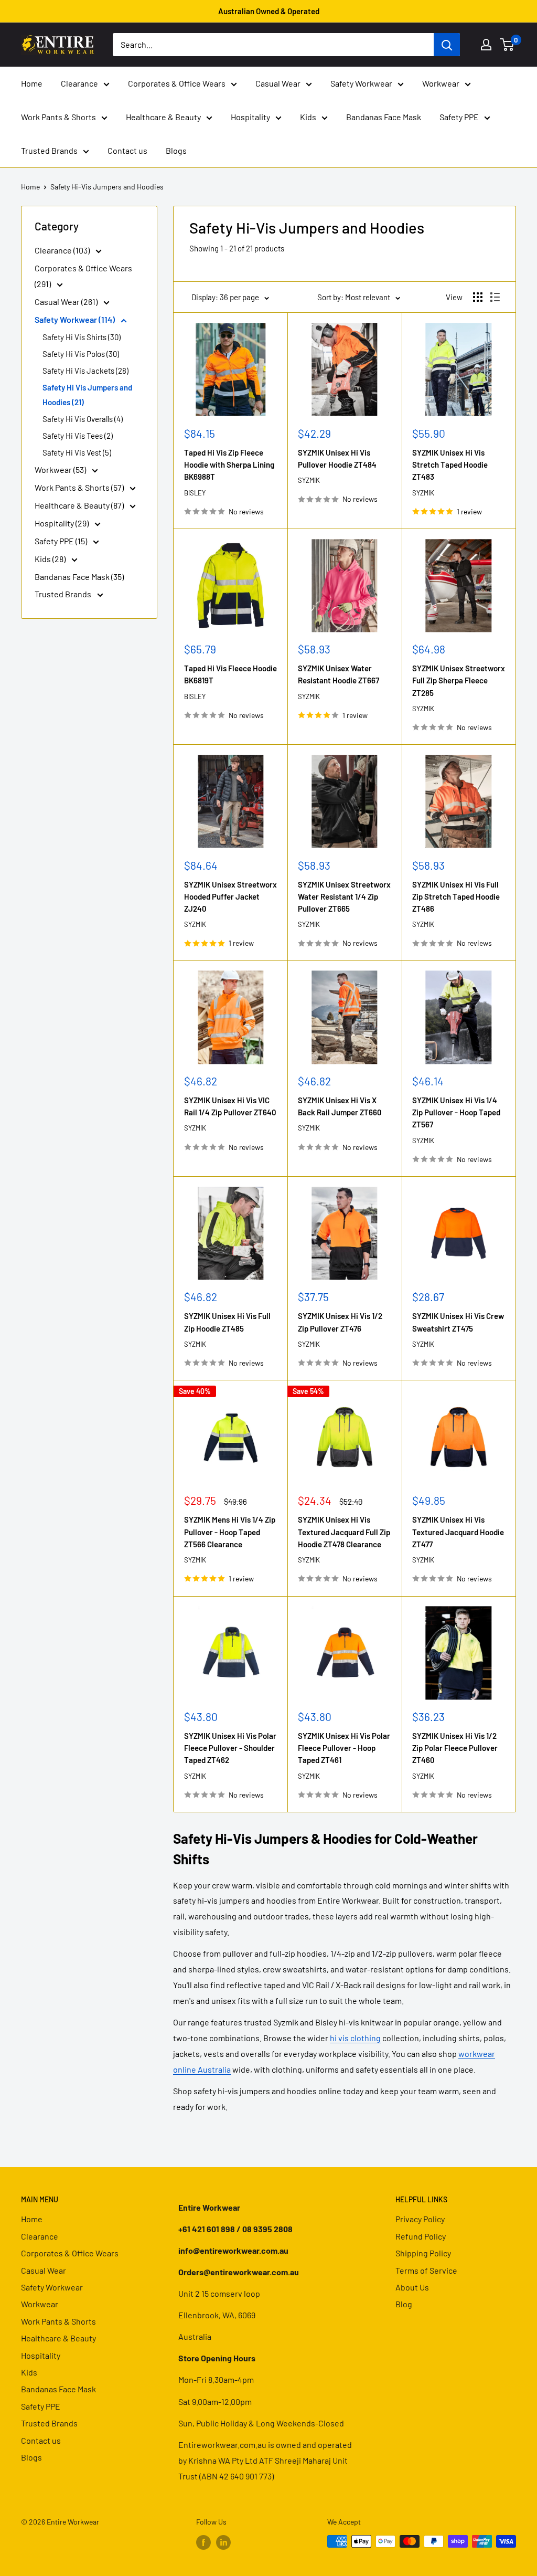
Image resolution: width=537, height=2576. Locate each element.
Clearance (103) (63, 250)
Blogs (176, 150)
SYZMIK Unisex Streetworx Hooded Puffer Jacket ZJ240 (230, 897)
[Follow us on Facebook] (203, 2542)
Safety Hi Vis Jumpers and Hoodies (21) (87, 395)
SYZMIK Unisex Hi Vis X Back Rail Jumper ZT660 (340, 1106)
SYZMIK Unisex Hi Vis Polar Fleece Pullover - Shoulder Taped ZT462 (230, 1748)
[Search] (447, 45)
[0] (507, 45)
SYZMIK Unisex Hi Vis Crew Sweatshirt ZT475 (458, 1322)
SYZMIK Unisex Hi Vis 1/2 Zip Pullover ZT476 (340, 1322)
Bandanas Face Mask (384, 117)
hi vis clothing (355, 2038)
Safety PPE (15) (62, 541)
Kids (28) (51, 559)
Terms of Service (426, 2270)
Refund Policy (421, 2236)
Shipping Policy (423, 2253)
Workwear (441, 83)
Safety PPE (459, 117)
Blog (404, 2304)
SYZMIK (309, 480)
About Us (412, 2287)
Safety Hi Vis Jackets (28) (85, 371)
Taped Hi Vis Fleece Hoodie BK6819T (230, 674)
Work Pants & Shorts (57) (80, 487)
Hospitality (250, 117)
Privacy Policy (420, 2219)
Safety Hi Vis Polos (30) (81, 354)
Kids (308, 117)
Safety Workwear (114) (76, 319)
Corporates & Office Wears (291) (83, 276)
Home (32, 83)
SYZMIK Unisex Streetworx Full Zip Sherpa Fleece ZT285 (459, 680)
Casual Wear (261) (67, 302)
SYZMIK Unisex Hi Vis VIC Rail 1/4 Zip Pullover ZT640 (230, 1106)
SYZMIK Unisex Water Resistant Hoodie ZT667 (339, 674)
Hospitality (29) (62, 523)
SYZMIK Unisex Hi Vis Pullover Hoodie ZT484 (337, 458)
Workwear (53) (61, 469)
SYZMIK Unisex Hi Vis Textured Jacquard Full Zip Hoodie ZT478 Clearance (344, 1532)
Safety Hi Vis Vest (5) (77, 452)
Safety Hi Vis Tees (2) (78, 436)
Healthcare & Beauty (163, 117)
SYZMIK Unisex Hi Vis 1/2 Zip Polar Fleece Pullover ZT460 (455, 1748)
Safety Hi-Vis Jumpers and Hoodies (107, 187)
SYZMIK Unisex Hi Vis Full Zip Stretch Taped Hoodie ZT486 (456, 897)
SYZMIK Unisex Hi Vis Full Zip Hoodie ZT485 (227, 1322)
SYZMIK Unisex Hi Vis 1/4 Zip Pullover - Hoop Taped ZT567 (456, 1112)
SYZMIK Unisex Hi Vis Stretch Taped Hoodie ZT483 (450, 465)
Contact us (127, 150)
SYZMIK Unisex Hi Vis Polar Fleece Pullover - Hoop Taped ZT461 (344, 1748)
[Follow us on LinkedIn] (223, 2542)
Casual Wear (278, 83)
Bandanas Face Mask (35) (79, 577)
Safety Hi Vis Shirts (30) (82, 337)
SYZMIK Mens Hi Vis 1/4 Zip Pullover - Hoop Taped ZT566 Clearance (230, 1532)
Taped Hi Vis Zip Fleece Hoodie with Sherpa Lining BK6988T (229, 465)
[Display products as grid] (478, 297)
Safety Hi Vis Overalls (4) (83, 419)
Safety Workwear (361, 83)
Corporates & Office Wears (177, 83)
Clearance (79, 83)
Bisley (195, 493)
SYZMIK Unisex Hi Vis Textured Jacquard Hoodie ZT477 (458, 1532)
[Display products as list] (495, 297)
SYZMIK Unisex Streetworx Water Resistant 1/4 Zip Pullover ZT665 (344, 897)
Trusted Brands (49, 150)
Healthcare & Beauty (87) (80, 505)
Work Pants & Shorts (58, 117)
